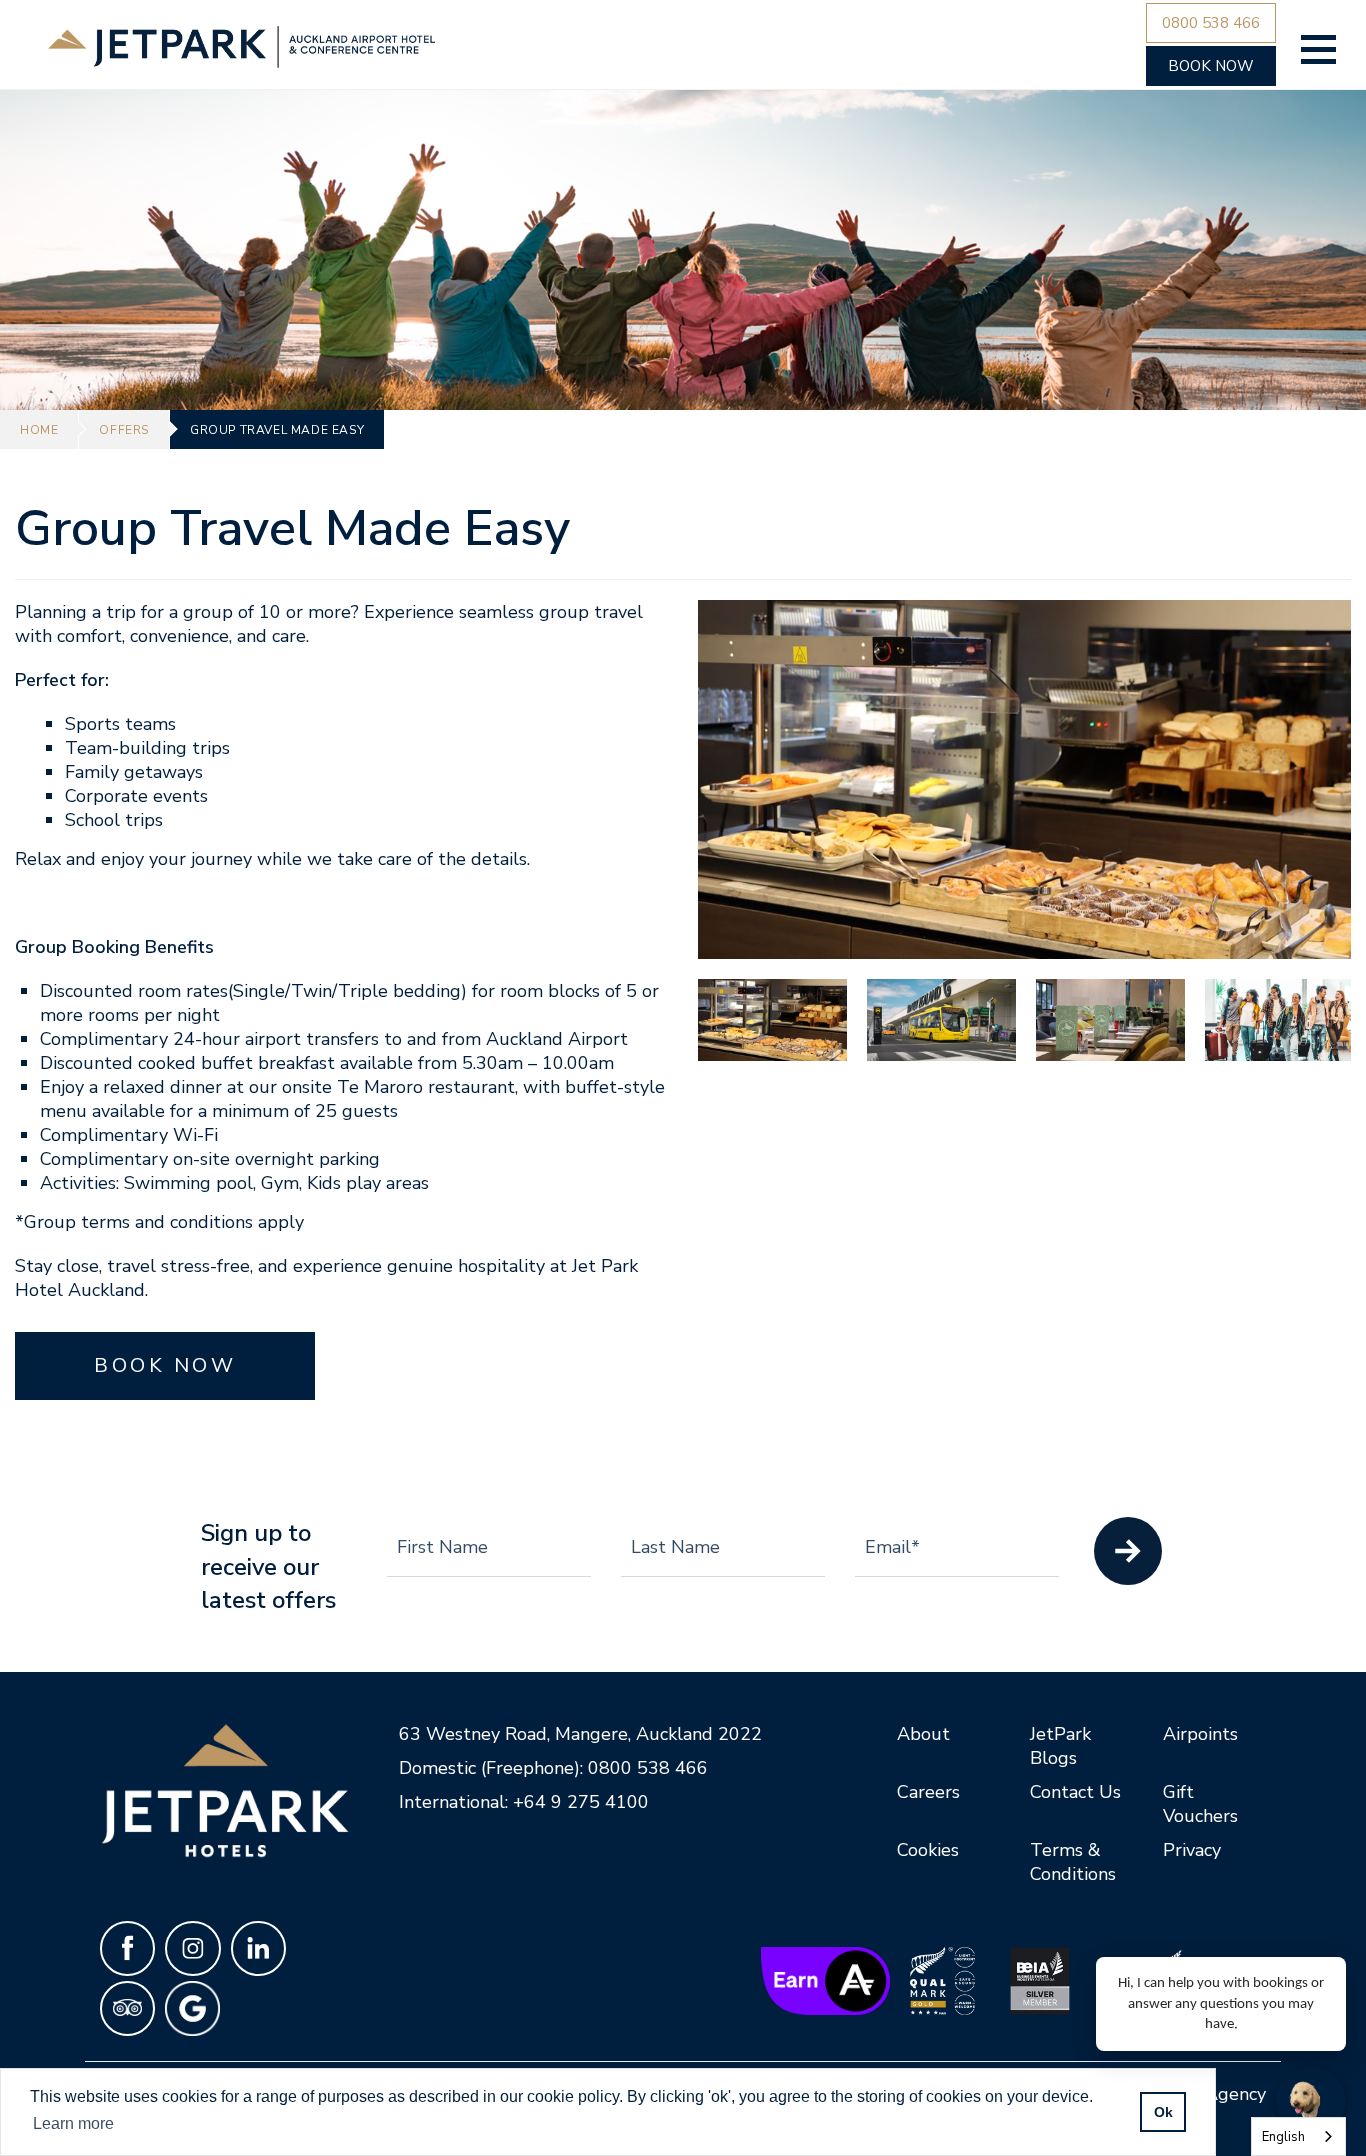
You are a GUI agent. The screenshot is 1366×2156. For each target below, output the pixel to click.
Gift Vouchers (1200, 1804)
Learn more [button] (73, 2123)
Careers (928, 1792)
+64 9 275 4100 (581, 1802)
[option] (1024, 779)
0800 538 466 (648, 1768)
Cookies (928, 1850)
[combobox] (1298, 2136)
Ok (1163, 2112)
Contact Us (1075, 1792)
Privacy (1192, 1850)
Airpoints (1200, 1734)
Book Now (165, 1365)
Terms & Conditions (1073, 1862)
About (923, 1734)
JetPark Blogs (1060, 1746)
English (1283, 2137)
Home (39, 430)
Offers (124, 430)
